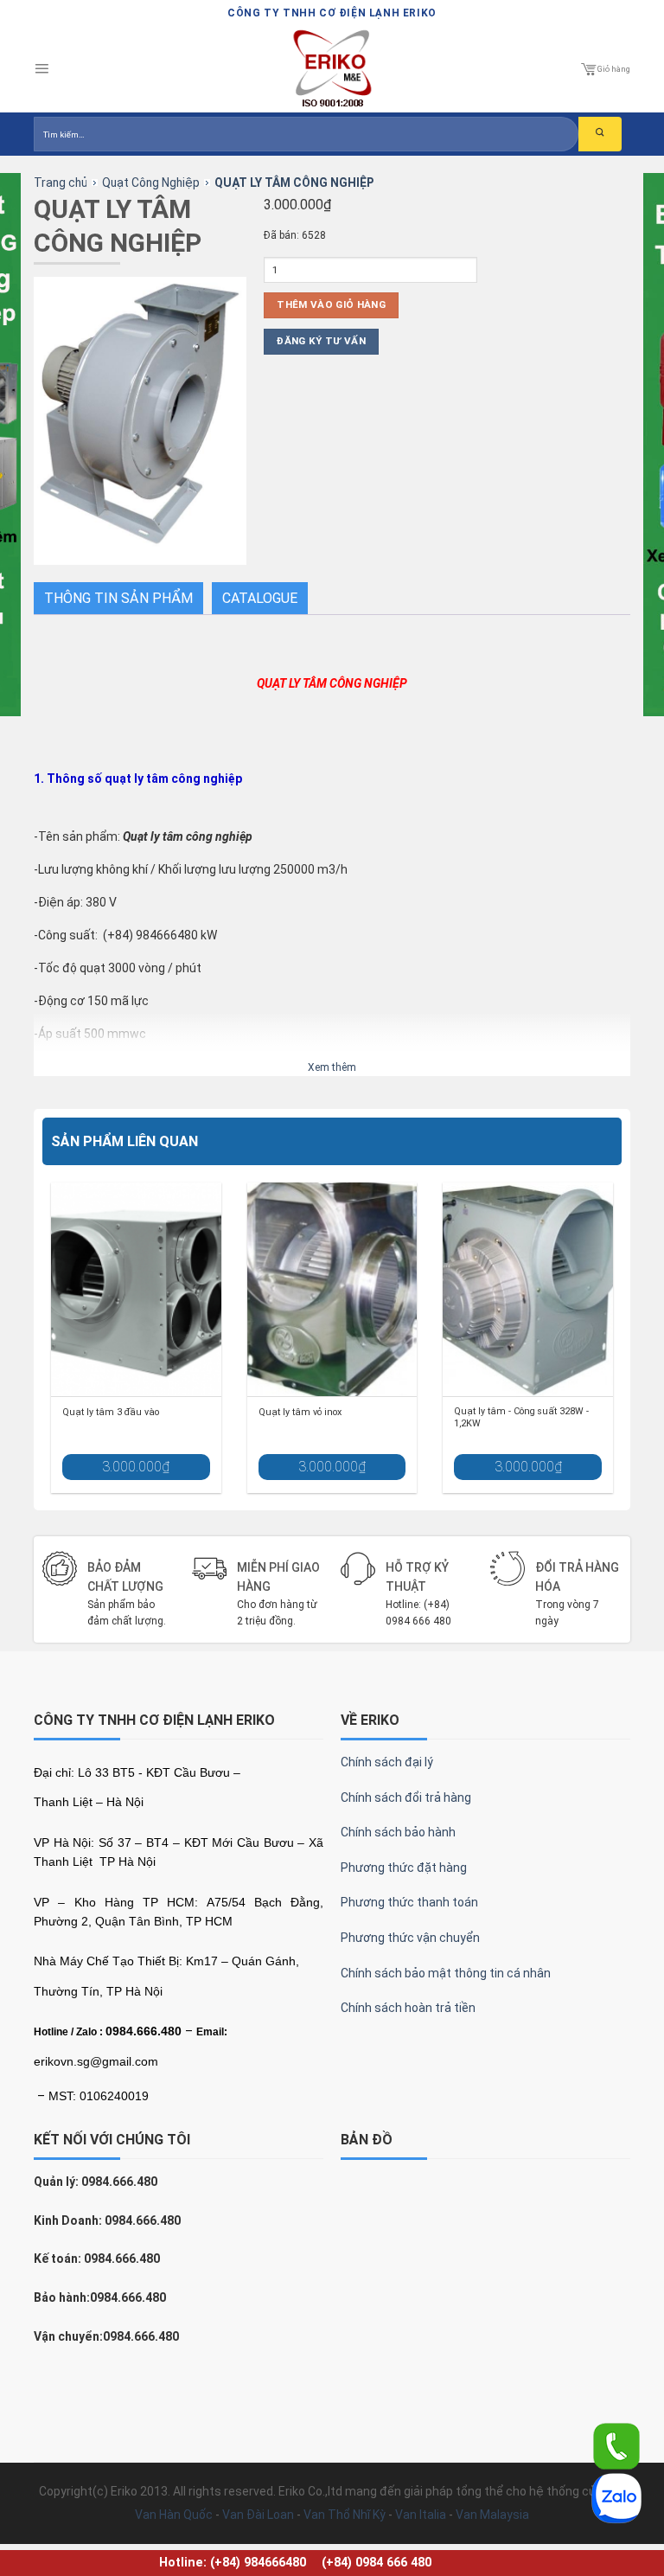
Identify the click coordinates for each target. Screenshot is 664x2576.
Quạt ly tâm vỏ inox (300, 1412)
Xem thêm (332, 1067)
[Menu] (41, 69)
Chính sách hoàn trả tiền (408, 2008)
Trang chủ (61, 183)
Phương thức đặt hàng (404, 1868)
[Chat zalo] (616, 2497)
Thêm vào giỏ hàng (331, 304)
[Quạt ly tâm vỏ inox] (332, 1289)
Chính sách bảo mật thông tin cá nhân (446, 1973)
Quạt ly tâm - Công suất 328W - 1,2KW (521, 1417)
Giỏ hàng (614, 69)
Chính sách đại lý (387, 1762)
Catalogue (260, 598)
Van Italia (421, 2515)
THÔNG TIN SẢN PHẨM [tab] (118, 598)
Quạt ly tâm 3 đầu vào (111, 1412)
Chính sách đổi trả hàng (406, 1797)
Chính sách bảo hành (398, 1832)
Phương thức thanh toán (409, 1902)
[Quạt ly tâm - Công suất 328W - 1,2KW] (528, 1289)
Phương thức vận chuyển (410, 1938)
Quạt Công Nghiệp (151, 183)
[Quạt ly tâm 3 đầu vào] (136, 1289)
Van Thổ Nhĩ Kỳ (345, 2515)
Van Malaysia (492, 2515)
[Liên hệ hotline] (616, 2445)
